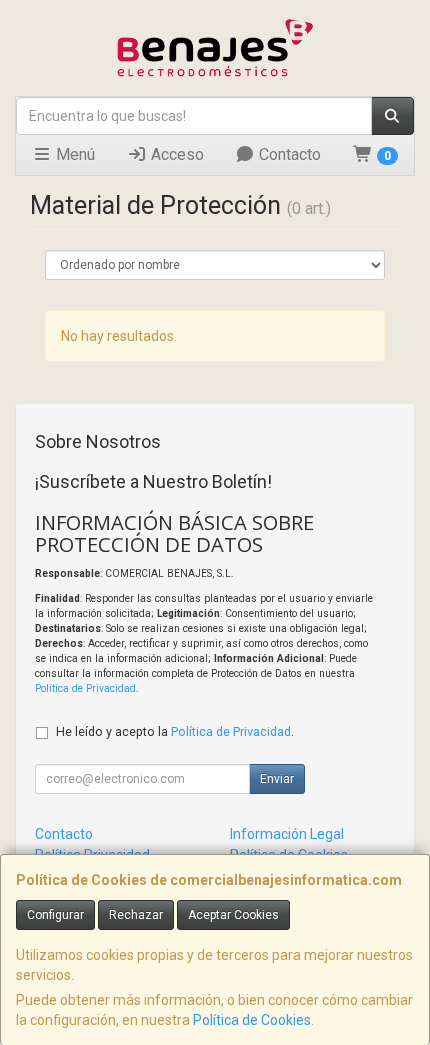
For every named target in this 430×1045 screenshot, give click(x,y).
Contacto (288, 154)
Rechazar (136, 915)
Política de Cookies (252, 1020)
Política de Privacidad (85, 688)
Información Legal (287, 834)
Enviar (277, 779)
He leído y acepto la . (175, 731)
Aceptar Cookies (233, 915)
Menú (73, 154)
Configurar (55, 915)
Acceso (175, 154)
